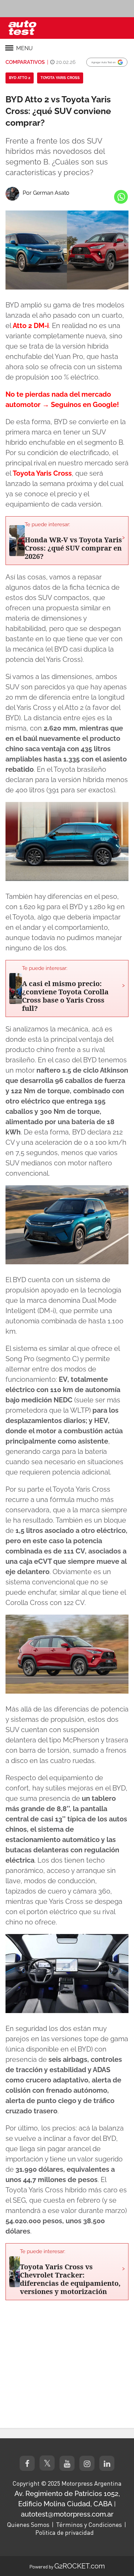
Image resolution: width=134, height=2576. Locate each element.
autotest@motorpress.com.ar (67, 2514)
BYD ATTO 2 (20, 78)
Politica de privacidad (65, 2532)
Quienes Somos (28, 2524)
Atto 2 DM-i (31, 326)
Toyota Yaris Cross (60, 78)
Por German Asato (46, 193)
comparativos (25, 62)
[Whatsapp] (121, 197)
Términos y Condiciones (89, 2524)
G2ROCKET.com (80, 2566)
